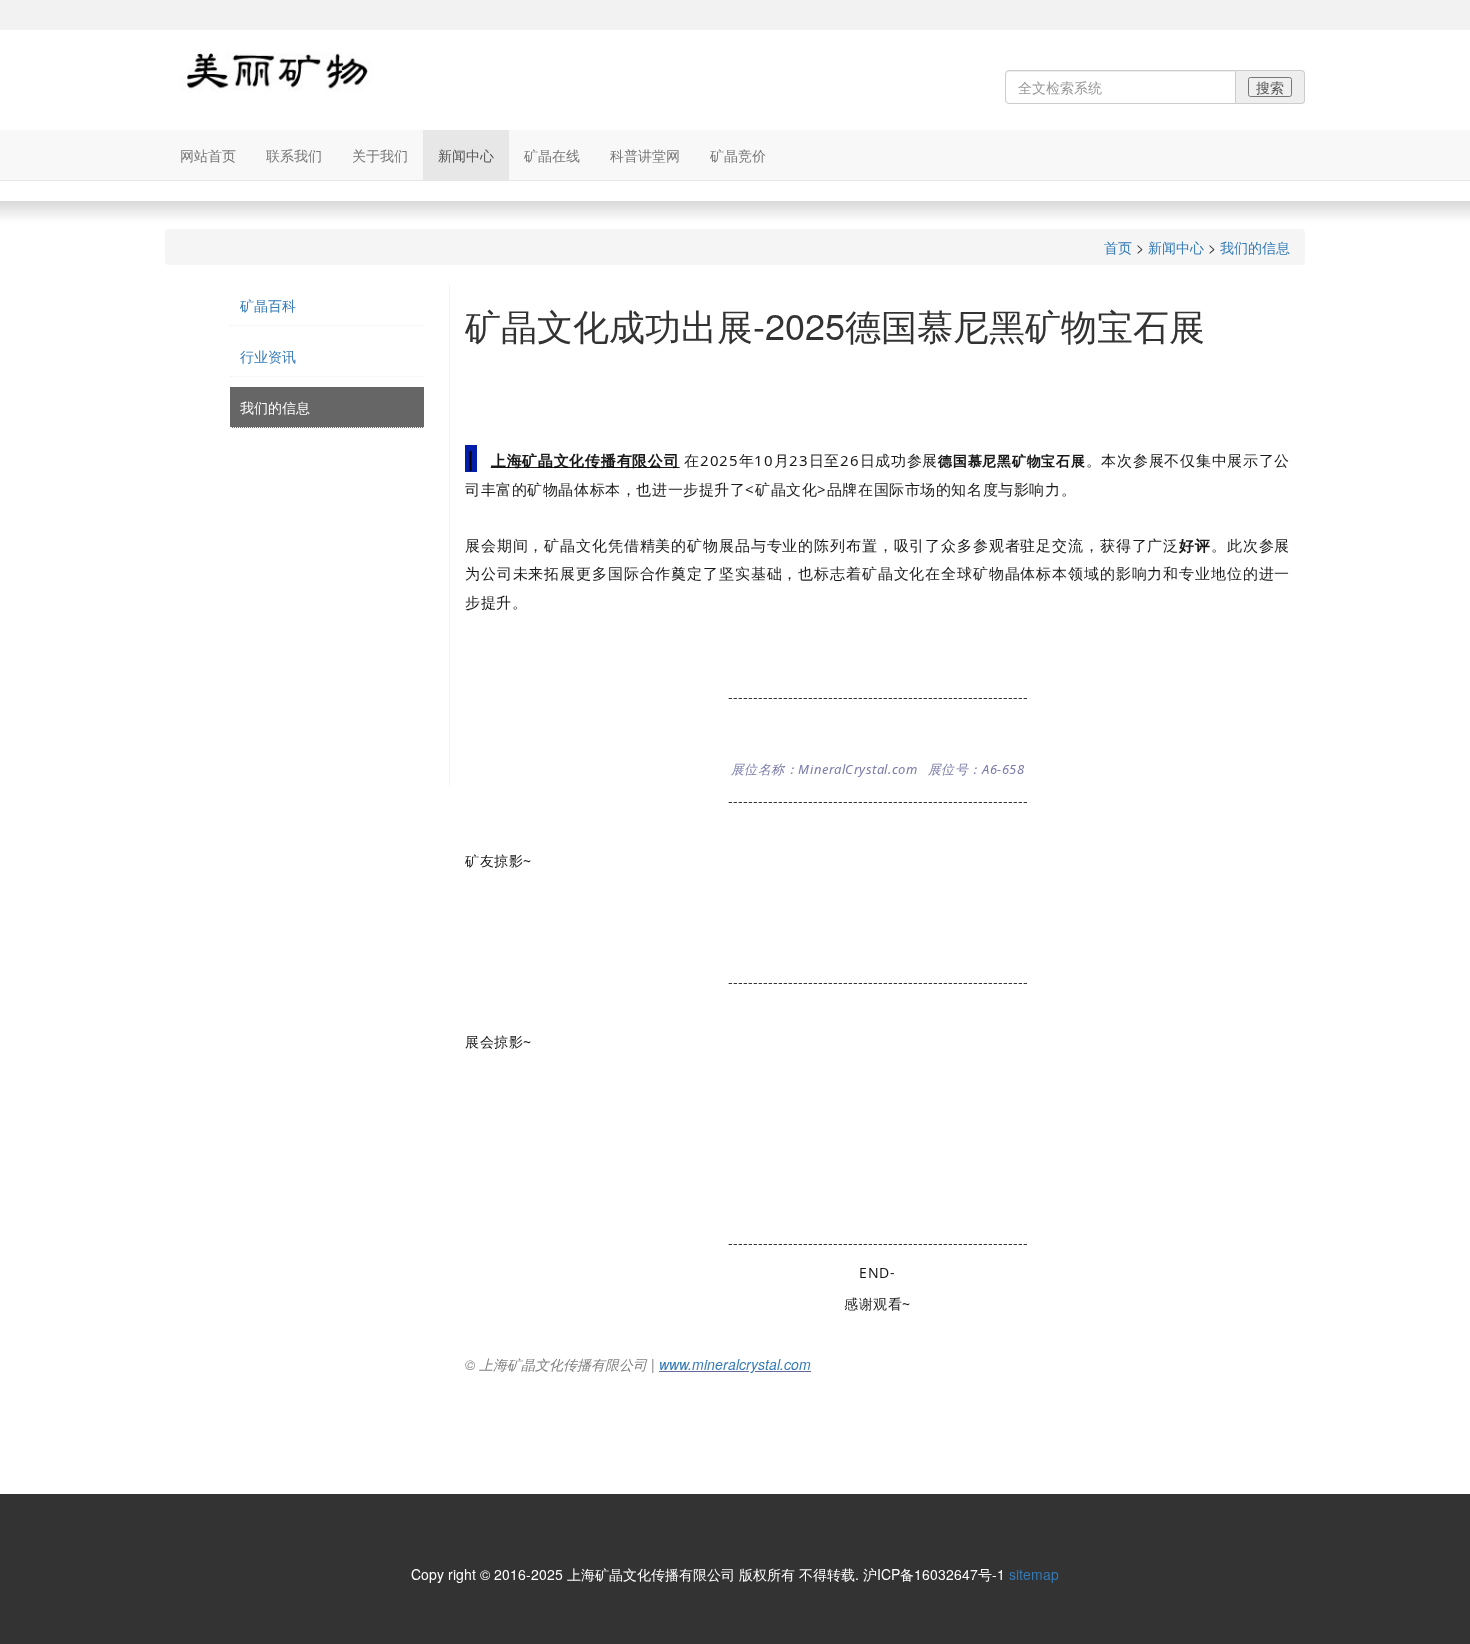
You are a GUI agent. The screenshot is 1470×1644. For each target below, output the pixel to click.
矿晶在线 (552, 155)
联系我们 (294, 155)
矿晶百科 (268, 305)
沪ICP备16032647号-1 (934, 1574)
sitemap (1034, 1574)
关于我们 (380, 155)
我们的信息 (1255, 247)
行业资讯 (268, 356)
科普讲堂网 (645, 155)
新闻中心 (466, 155)
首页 (1118, 247)
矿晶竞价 (738, 155)
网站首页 (208, 155)
